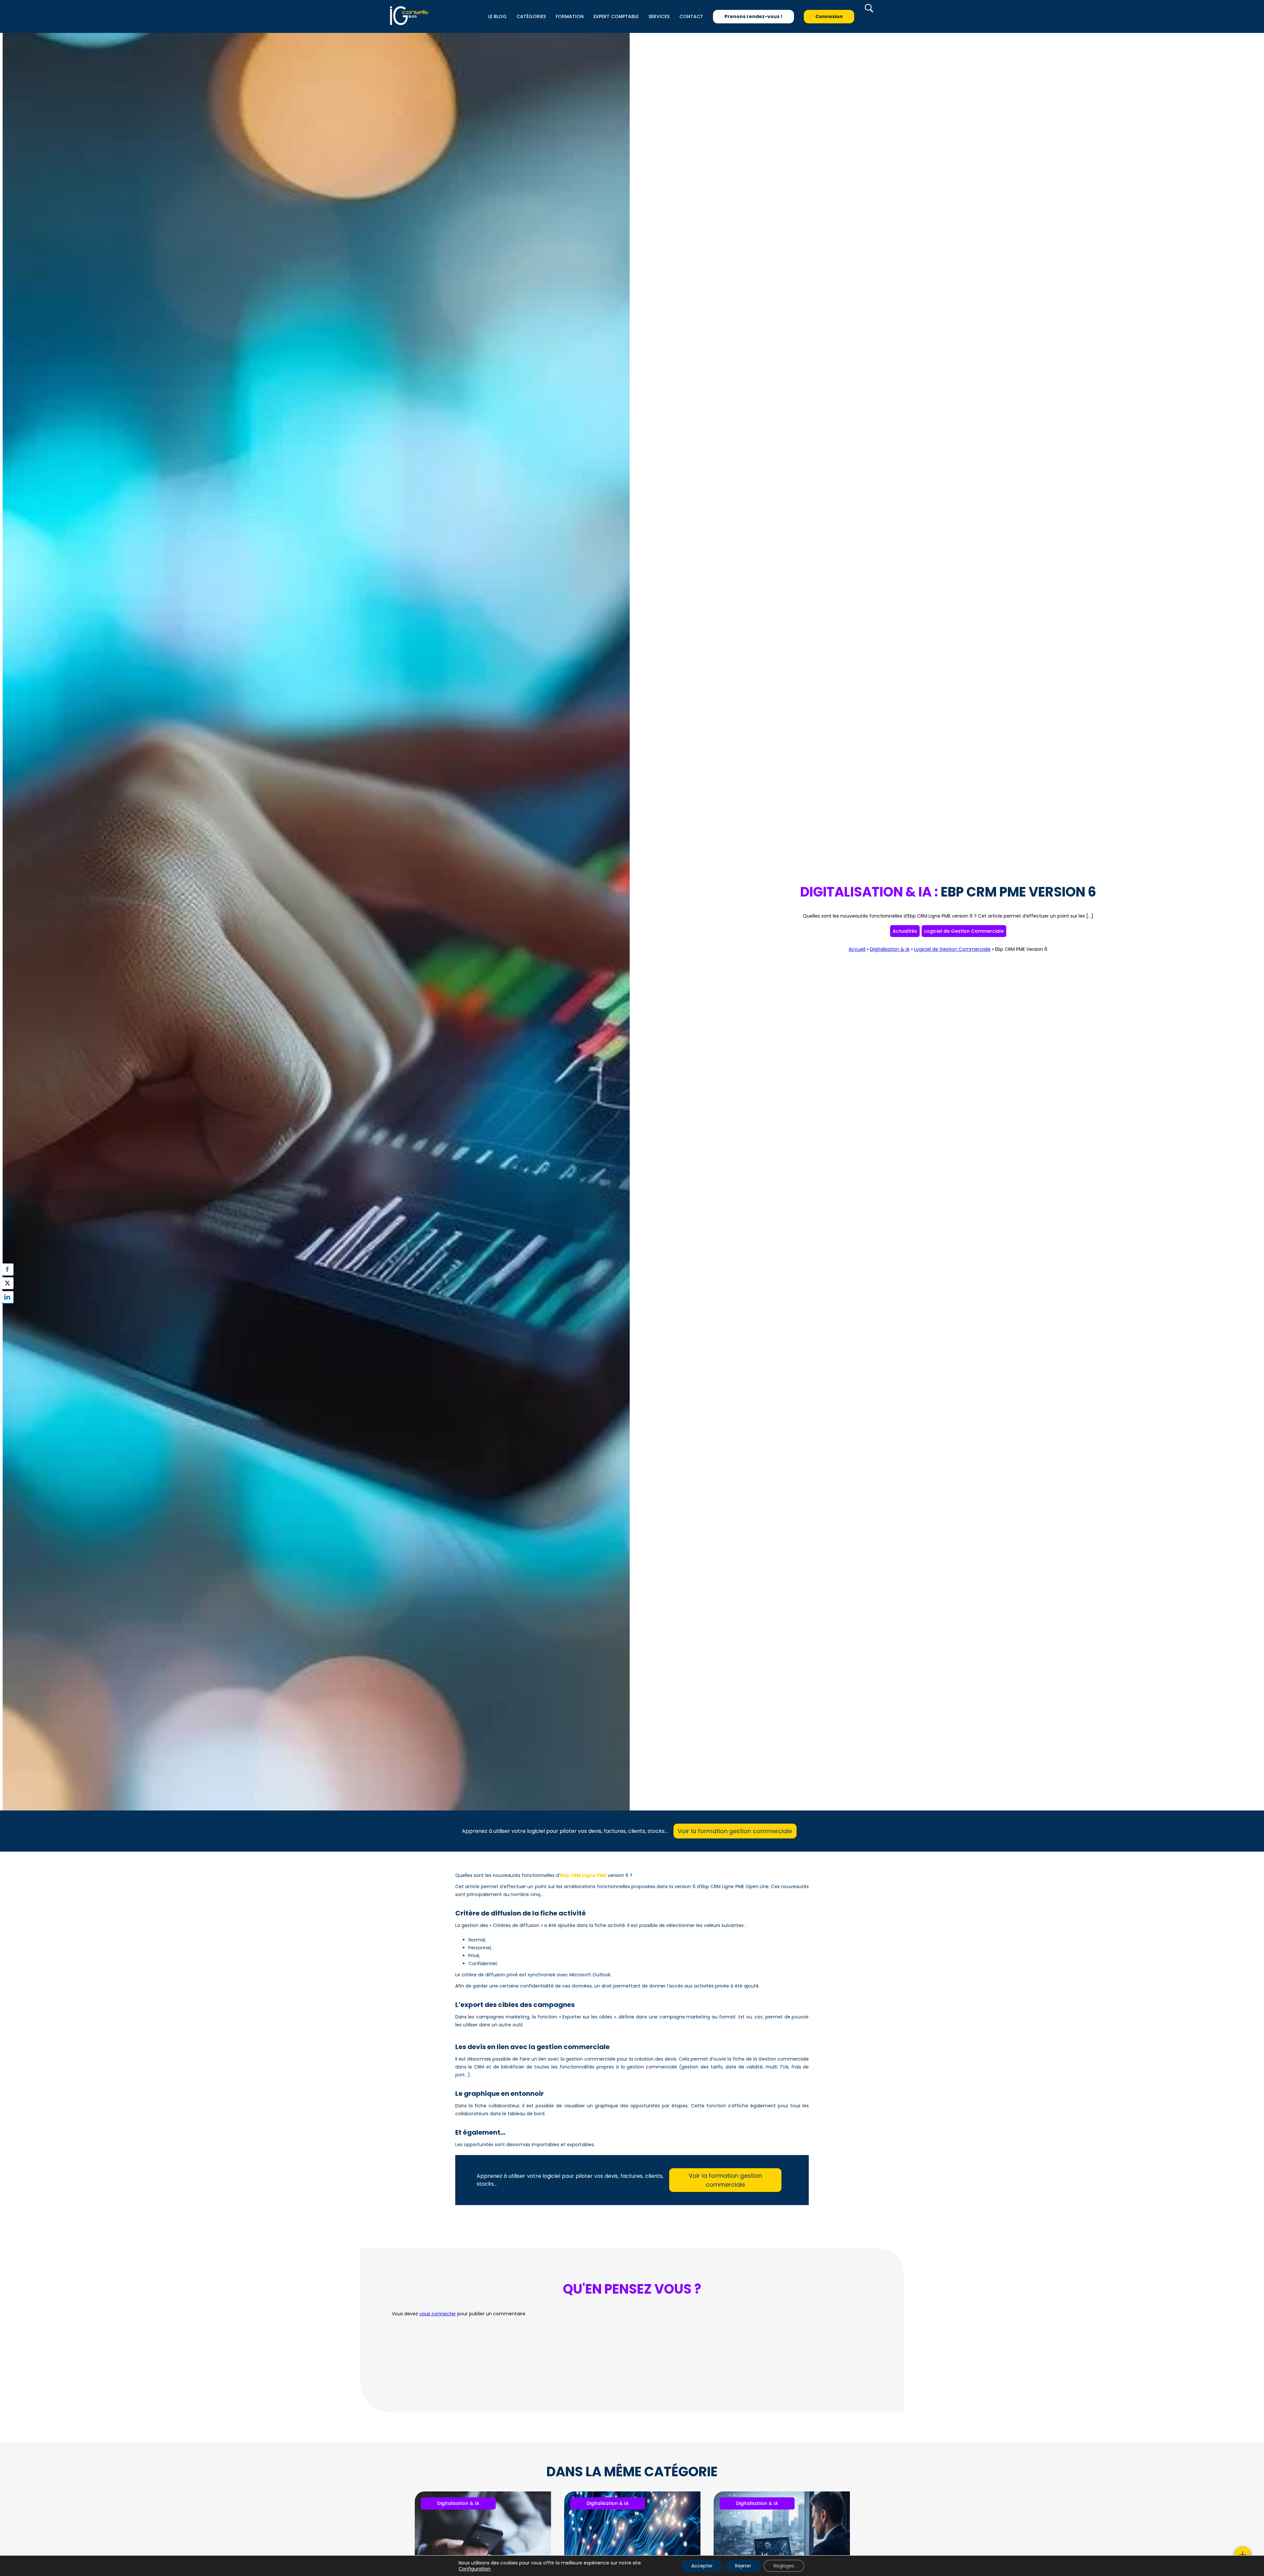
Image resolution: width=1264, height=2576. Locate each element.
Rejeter (743, 2566)
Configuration (474, 2569)
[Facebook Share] (8, 1269)
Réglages (784, 2566)
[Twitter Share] (8, 1283)
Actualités (905, 931)
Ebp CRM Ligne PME (583, 1875)
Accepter (702, 2566)
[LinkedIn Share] (8, 1297)
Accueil (857, 949)
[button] (8, 1310)
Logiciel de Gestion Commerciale (964, 931)
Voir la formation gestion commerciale (735, 1831)
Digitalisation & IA (890, 949)
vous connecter (438, 2314)
